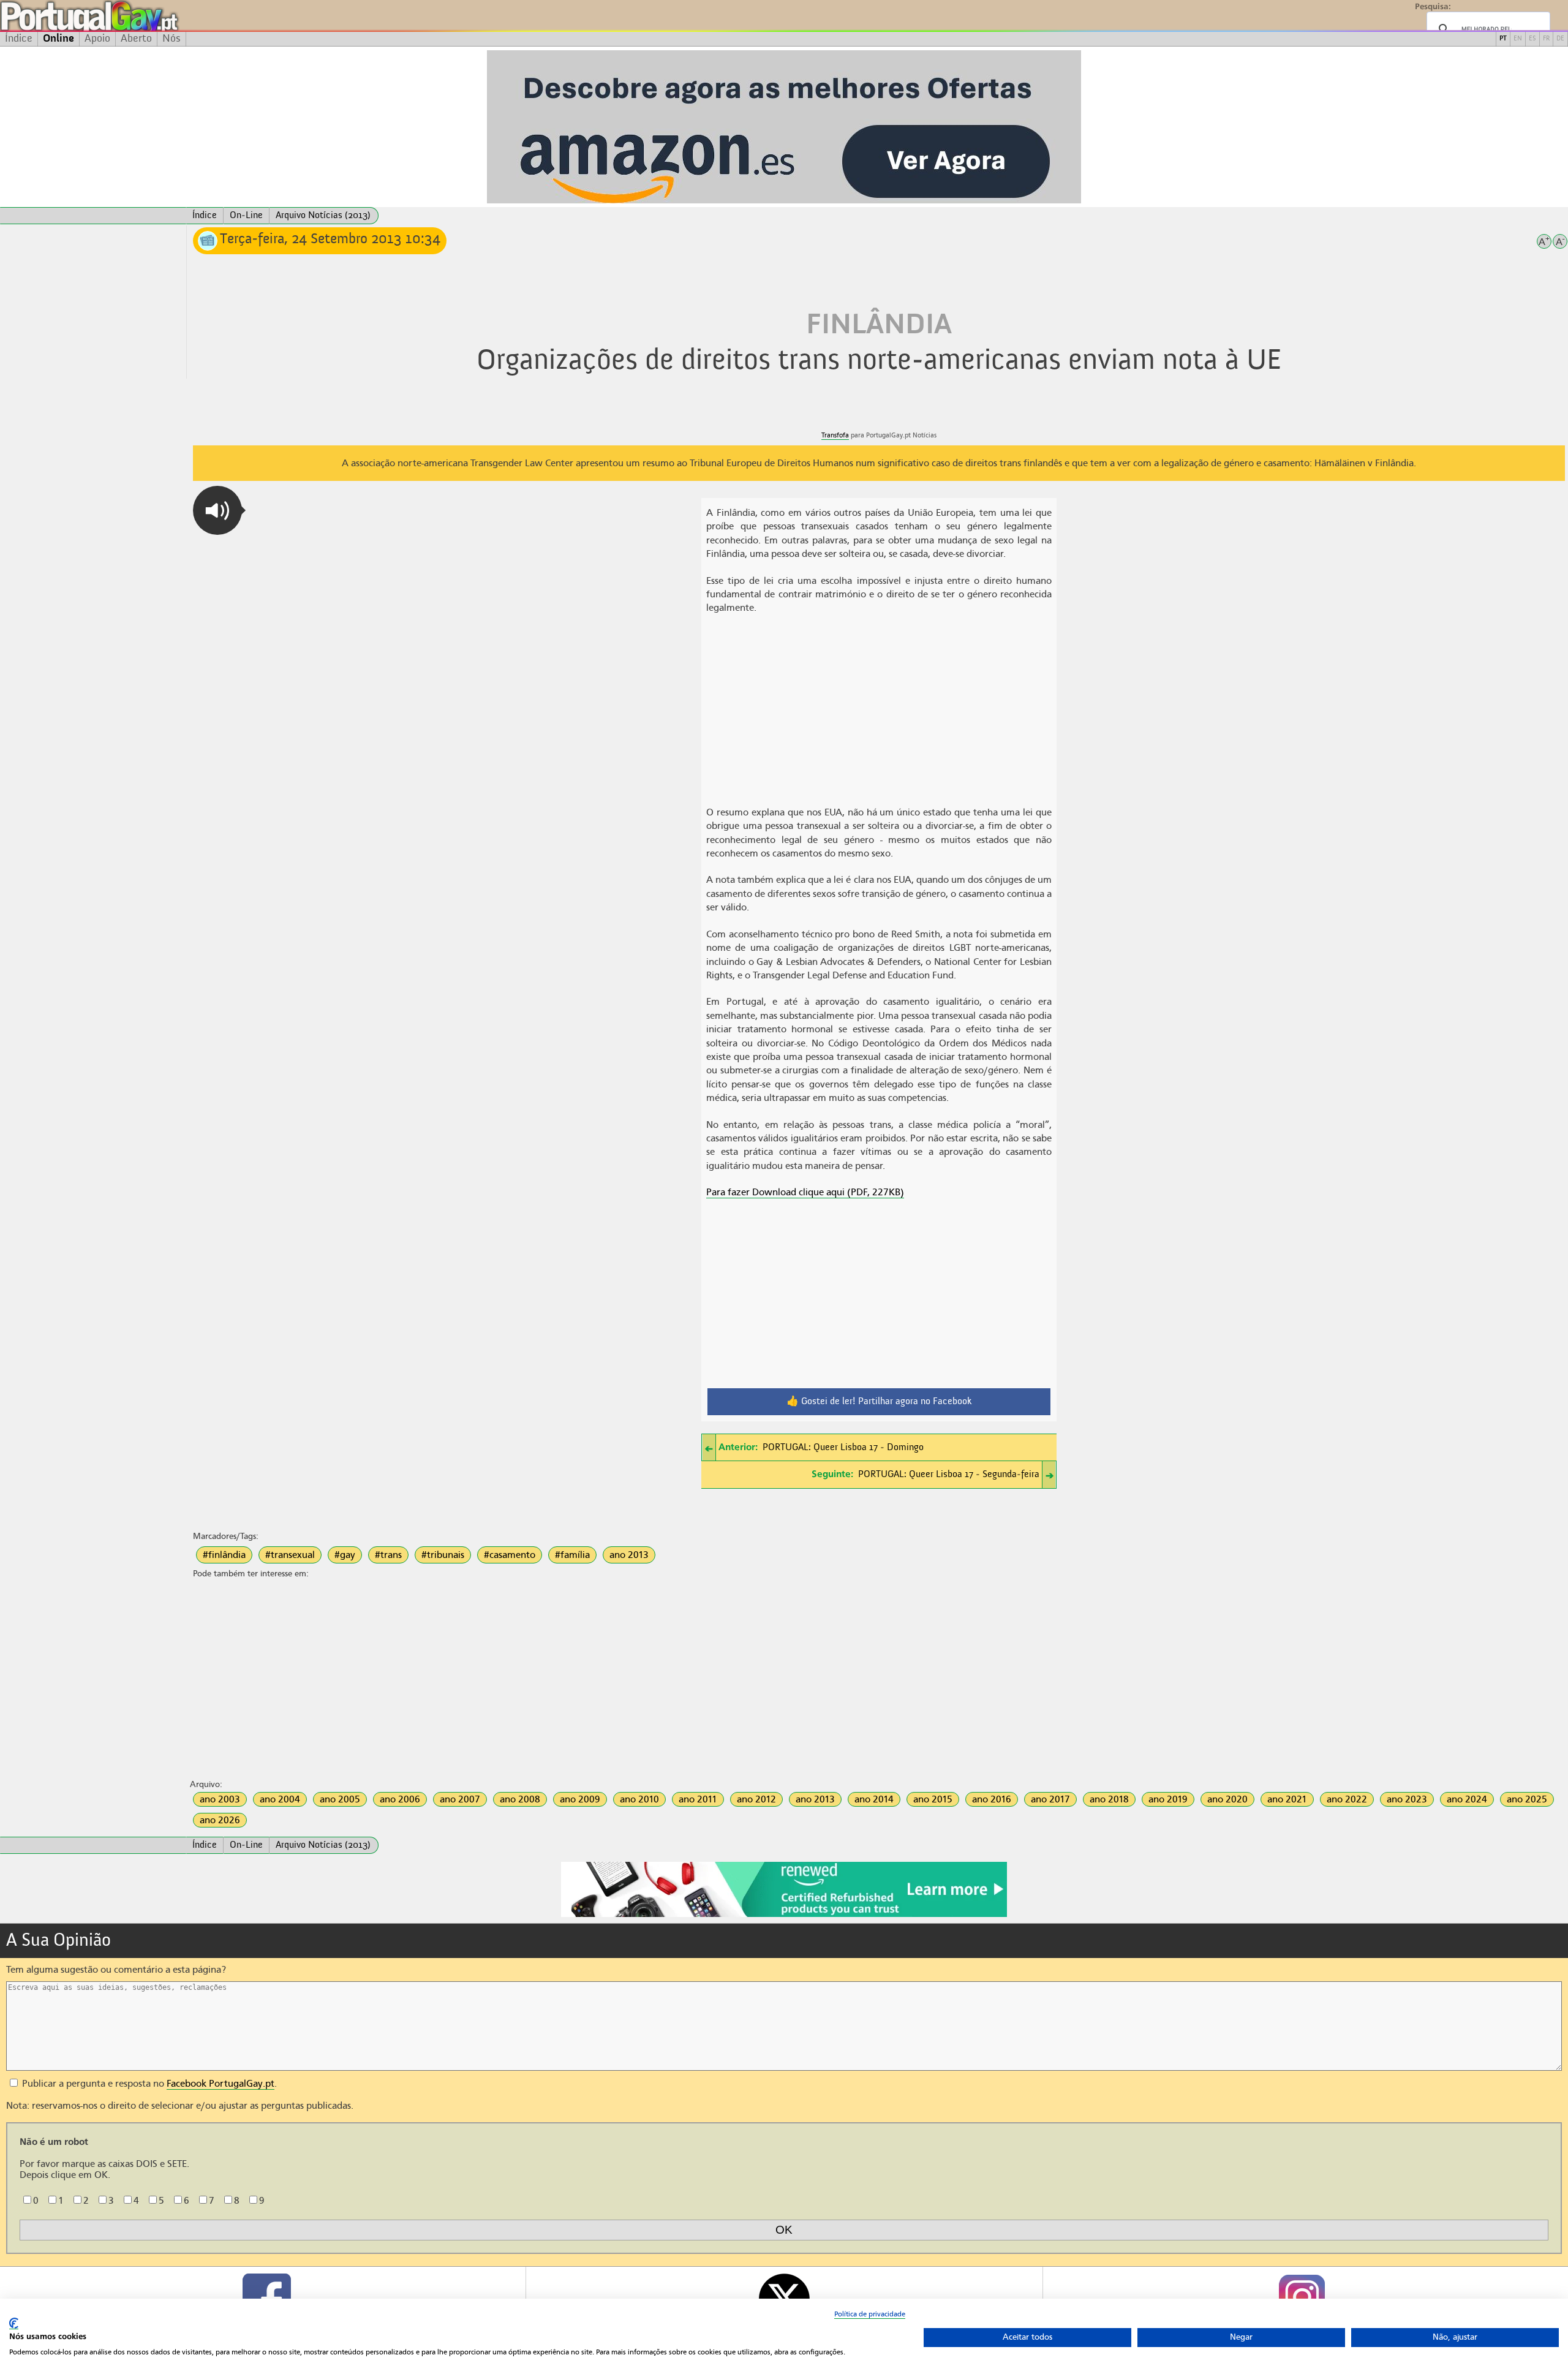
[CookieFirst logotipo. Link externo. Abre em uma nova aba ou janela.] (14, 2323)
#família (572, 1555)
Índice (19, 39)
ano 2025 (1527, 1799)
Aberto (136, 39)
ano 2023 (1407, 1799)
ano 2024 (1467, 1799)
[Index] (93, 216)
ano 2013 (629, 1555)
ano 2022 (1347, 1799)
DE (1560, 39)
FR (1546, 39)
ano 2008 (520, 1799)
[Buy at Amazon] (784, 1915)
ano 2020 (1227, 1799)
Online (58, 39)
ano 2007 (460, 1799)
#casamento (510, 1555)
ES (1532, 39)
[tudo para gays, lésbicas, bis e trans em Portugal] (123, 16)
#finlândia (224, 1555)
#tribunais (443, 1555)
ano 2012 (756, 1799)
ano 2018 (1109, 1799)
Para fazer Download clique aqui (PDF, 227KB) (805, 1192)
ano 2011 (698, 1799)
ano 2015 (933, 1799)
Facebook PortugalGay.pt (221, 2084)
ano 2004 (280, 1799)
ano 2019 (1168, 1799)
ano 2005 (340, 1799)
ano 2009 (580, 1799)
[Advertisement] (93, 302)
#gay (345, 1555)
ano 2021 (1287, 1799)
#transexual (290, 1555)
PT (1503, 39)
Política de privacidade (870, 2314)
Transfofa (835, 435)
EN (1518, 39)
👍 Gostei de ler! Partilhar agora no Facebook (879, 1402)
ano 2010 (639, 1799)
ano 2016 (992, 1799)
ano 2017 (1050, 1799)
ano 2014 (874, 1799)
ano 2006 (400, 1799)
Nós (171, 39)
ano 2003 (220, 1799)
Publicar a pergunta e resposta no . (148, 2084)
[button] (217, 510)
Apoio (97, 39)
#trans (388, 1555)
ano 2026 (220, 1820)
